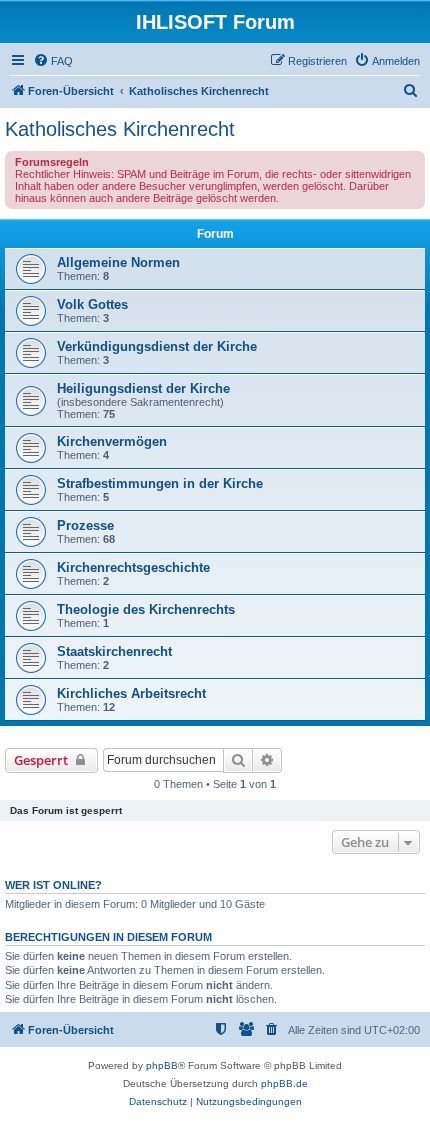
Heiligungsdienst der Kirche (143, 388)
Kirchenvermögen (112, 441)
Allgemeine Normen (118, 262)
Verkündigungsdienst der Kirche (157, 346)
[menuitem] (53, 61)
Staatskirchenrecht (114, 651)
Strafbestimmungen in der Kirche (160, 483)
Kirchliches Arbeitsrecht (131, 693)
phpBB (162, 1065)
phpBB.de (284, 1083)
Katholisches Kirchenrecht (120, 129)
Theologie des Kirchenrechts (146, 609)
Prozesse (85, 525)
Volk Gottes (92, 304)
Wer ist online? (53, 885)
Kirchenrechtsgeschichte (133, 567)
